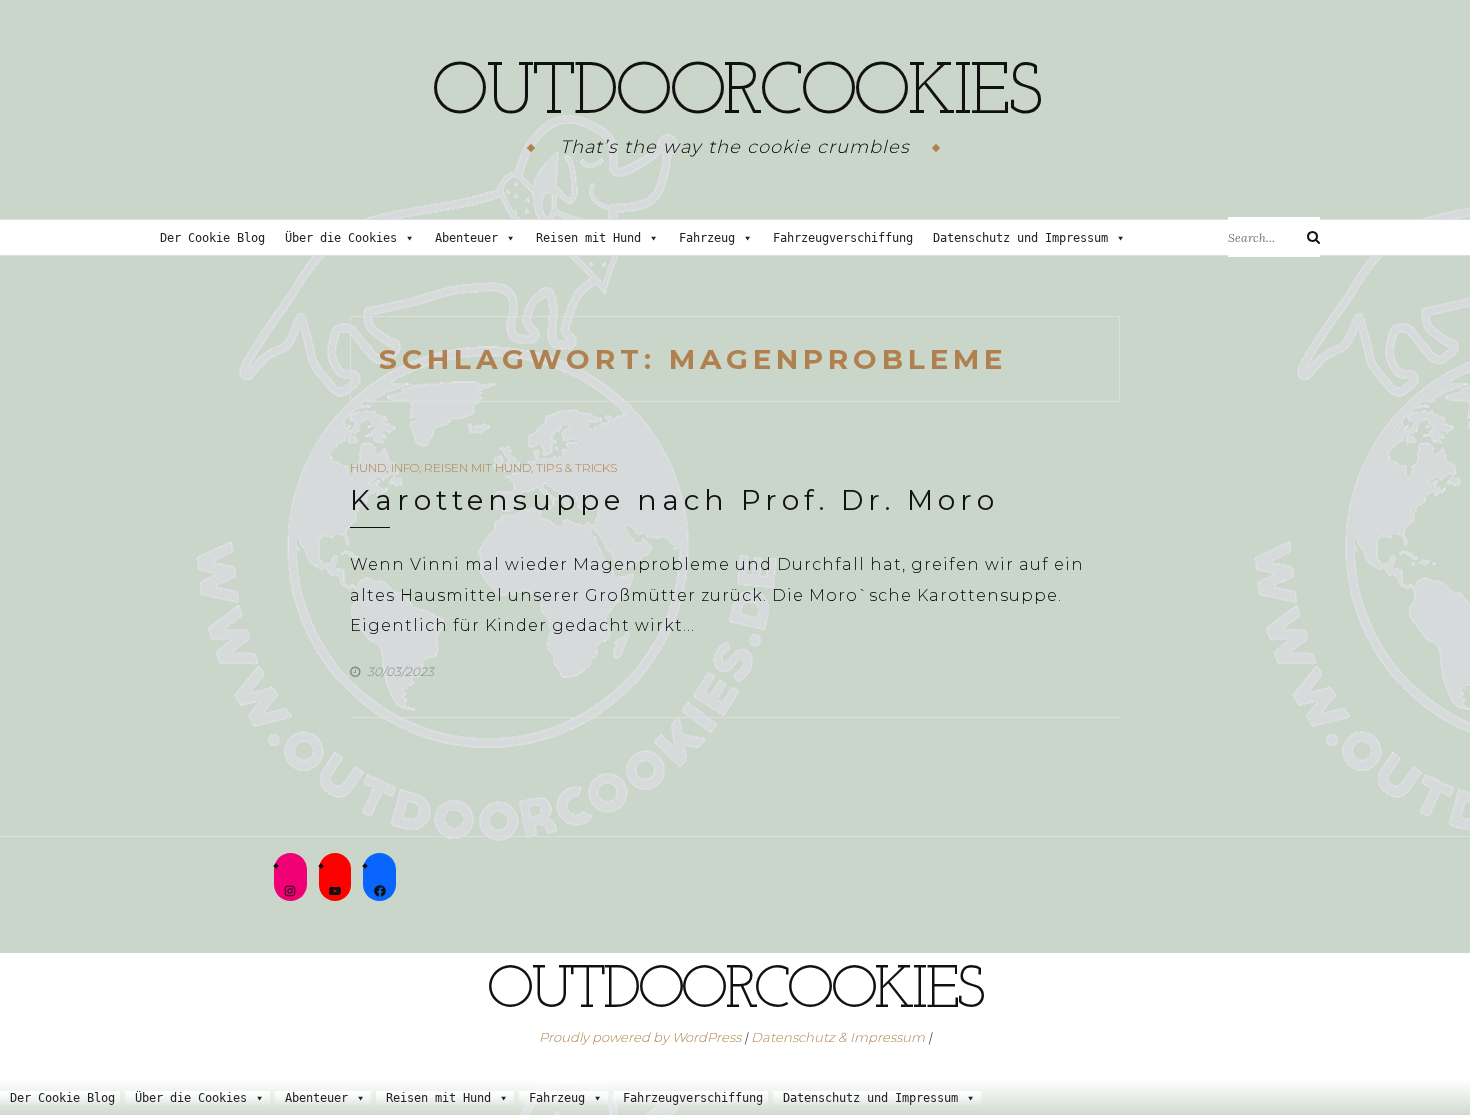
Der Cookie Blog (212, 238)
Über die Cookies (341, 238)
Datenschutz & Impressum (838, 1037)
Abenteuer (466, 238)
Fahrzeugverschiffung (843, 238)
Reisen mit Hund (588, 238)
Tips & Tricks (576, 467)
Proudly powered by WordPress (640, 1037)
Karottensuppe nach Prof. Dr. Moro (674, 500)
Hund (368, 467)
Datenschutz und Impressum (1020, 238)
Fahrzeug (707, 238)
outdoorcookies (735, 95)
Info (405, 467)
